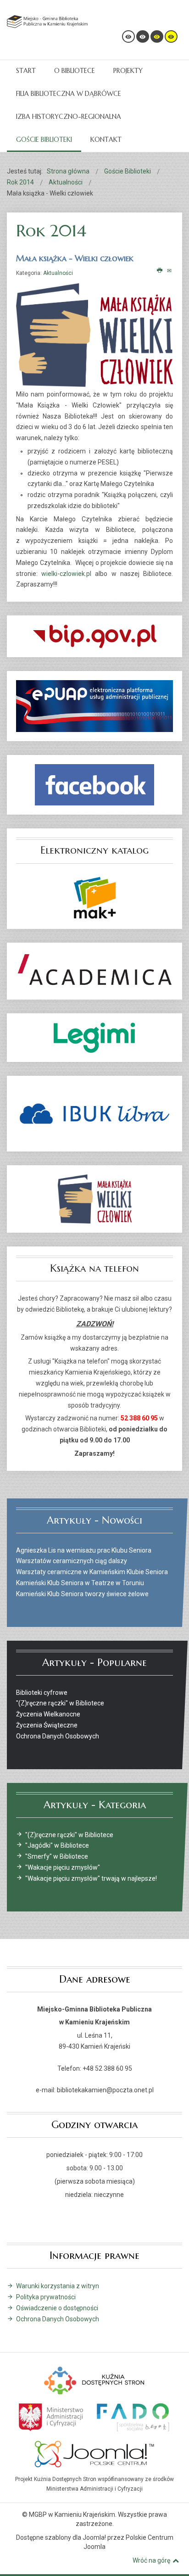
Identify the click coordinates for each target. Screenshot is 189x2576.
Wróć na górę (151, 2560)
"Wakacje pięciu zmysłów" (63, 1867)
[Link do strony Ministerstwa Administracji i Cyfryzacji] (52, 2416)
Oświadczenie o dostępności (57, 2308)
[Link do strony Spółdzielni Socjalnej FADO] (132, 2416)
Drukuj (160, 271)
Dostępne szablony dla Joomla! (61, 2537)
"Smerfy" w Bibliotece (57, 1856)
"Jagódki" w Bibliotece (57, 1845)
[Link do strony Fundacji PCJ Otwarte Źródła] (95, 2453)
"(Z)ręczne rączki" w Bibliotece (69, 1835)
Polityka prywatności (46, 2297)
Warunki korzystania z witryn (58, 2286)
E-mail (170, 271)
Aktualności (58, 273)
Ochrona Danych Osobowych (58, 2319)
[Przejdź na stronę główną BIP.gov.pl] (94, 636)
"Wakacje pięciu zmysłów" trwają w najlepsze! (91, 1878)
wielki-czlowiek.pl (66, 574)
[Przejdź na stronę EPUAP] (94, 706)
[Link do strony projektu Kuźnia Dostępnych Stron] (94, 2380)
